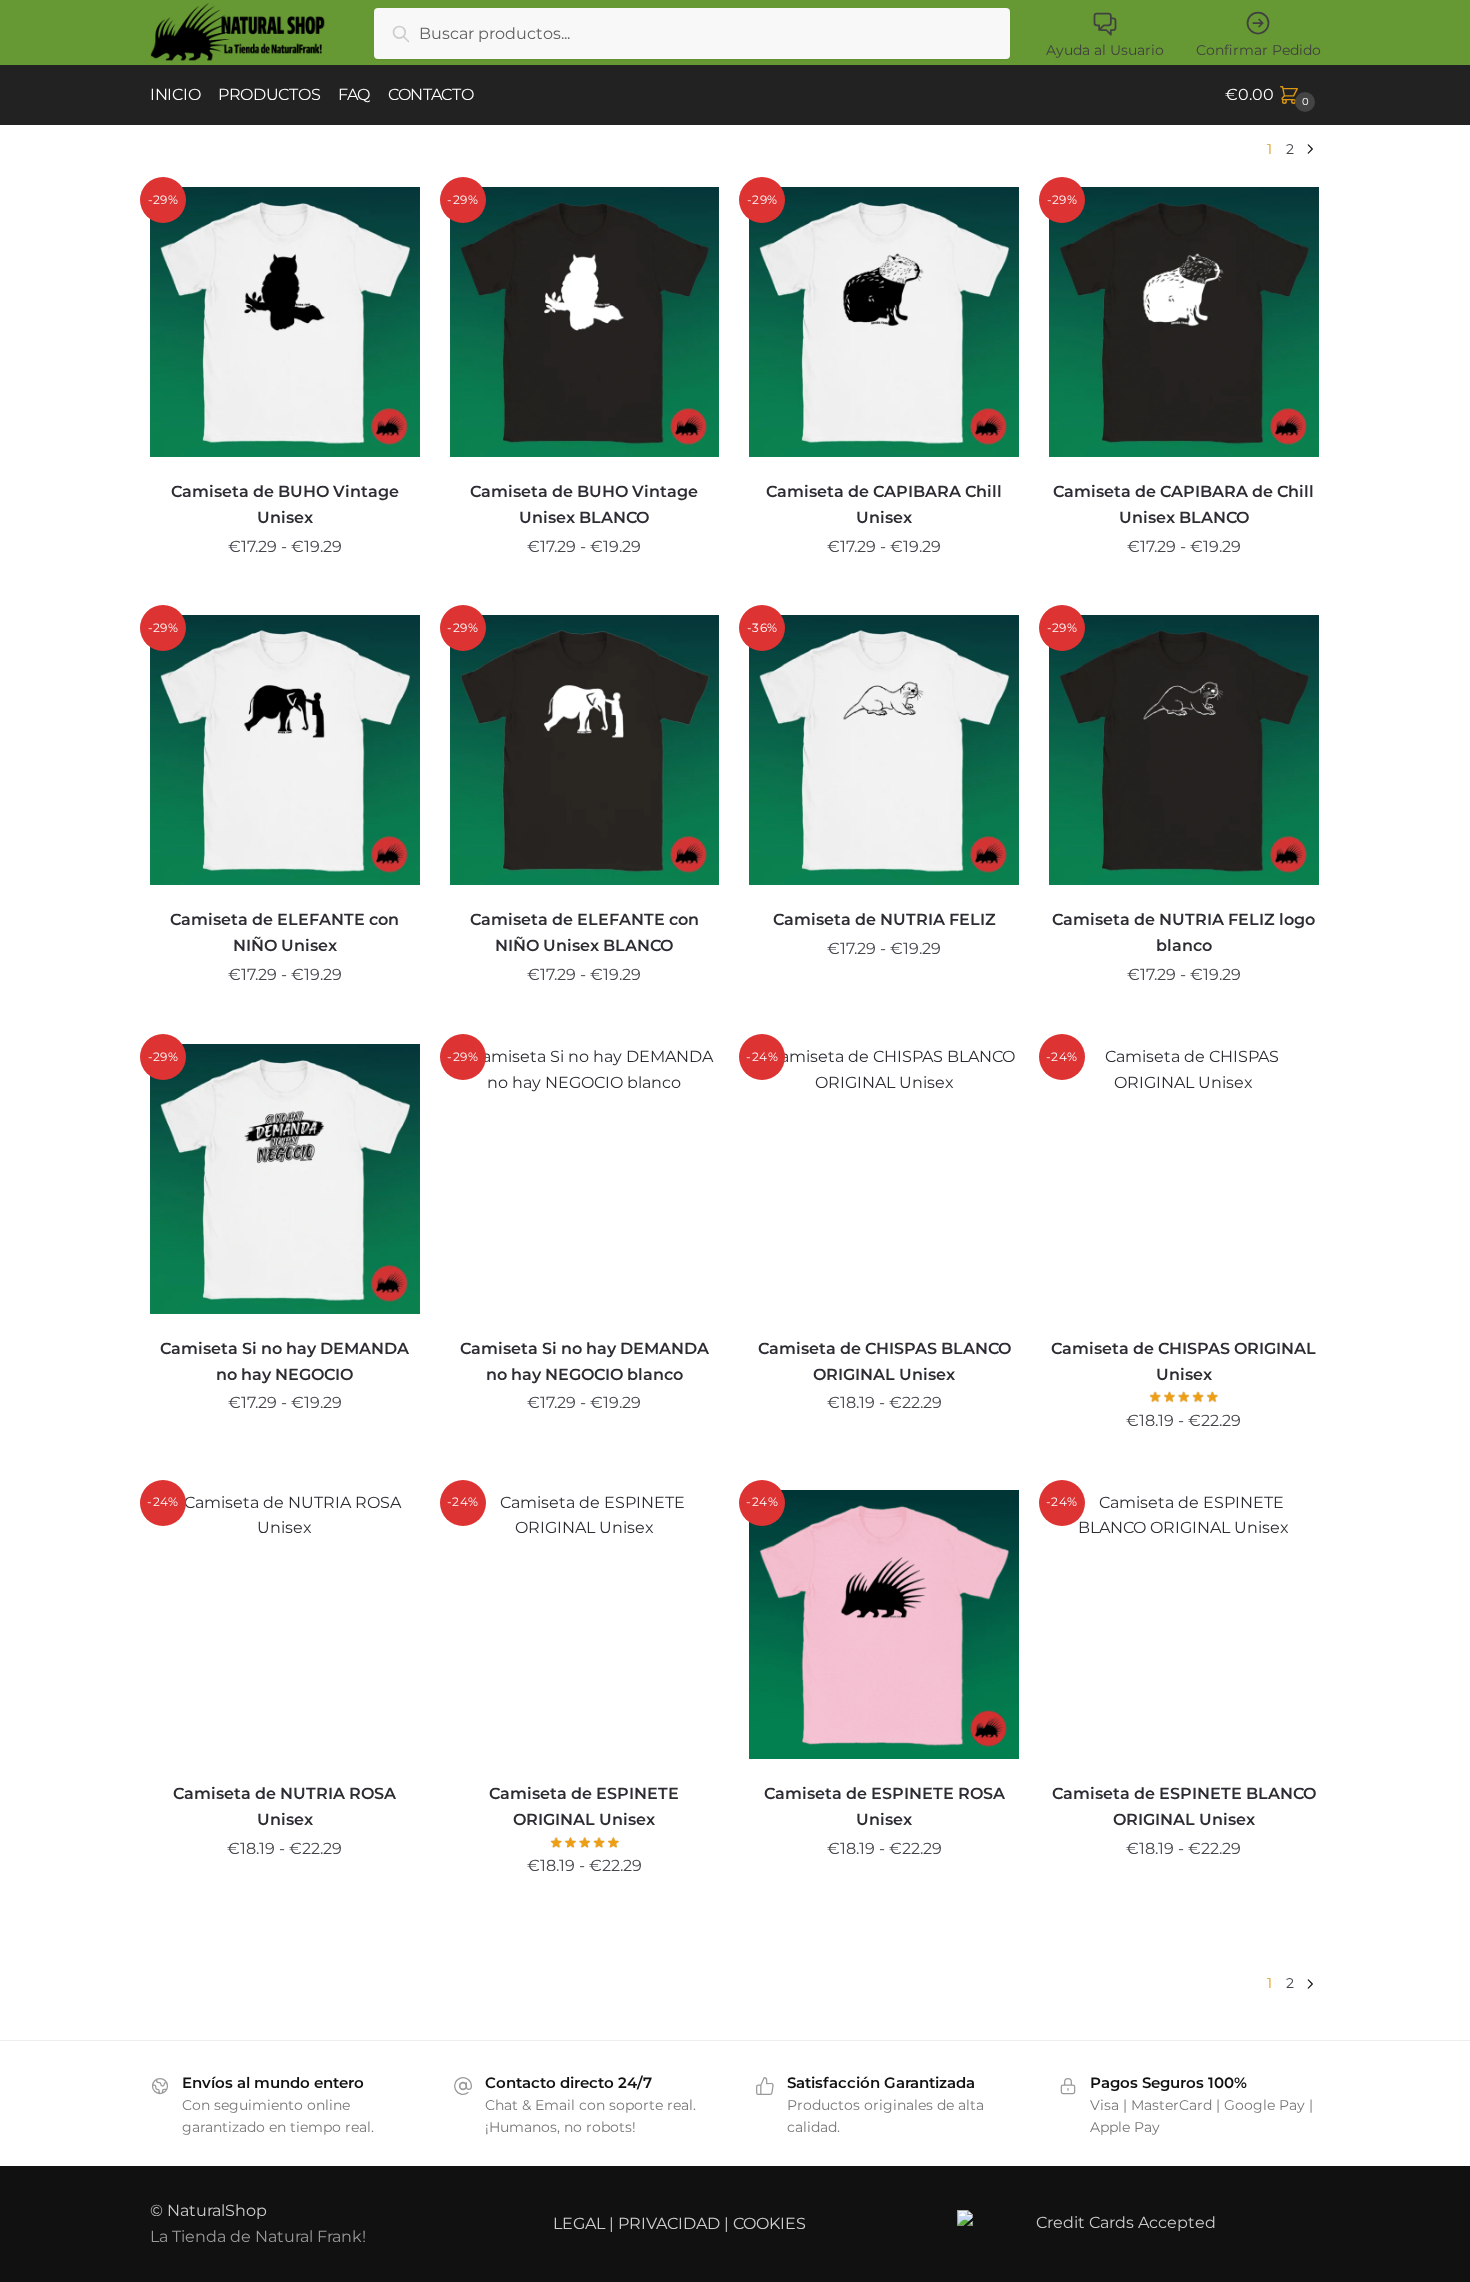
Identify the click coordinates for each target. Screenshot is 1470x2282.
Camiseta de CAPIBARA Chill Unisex (884, 504)
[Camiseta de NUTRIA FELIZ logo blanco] (1184, 750)
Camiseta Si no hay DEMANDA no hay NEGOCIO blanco (584, 1361)
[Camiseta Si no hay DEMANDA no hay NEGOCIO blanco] (585, 1179)
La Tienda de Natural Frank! (258, 2236)
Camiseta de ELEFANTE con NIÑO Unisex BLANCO (584, 932)
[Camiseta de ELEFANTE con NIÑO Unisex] (285, 750)
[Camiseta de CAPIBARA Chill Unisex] (884, 322)
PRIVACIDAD (669, 2223)
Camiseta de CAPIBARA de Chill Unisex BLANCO (1183, 504)
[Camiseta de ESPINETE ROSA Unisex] (884, 1625)
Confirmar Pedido (1258, 50)
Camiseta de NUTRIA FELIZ (884, 919)
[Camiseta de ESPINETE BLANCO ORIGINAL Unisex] (1184, 1625)
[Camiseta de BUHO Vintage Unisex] (285, 322)
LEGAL (579, 2223)
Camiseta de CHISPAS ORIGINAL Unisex (1183, 1361)
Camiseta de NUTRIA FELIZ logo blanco (1183, 932)
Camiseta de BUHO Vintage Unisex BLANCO (584, 504)
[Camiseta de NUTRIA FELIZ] (884, 750)
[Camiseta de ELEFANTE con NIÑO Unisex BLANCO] (585, 750)
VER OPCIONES (285, 592)
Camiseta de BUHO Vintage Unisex (285, 504)
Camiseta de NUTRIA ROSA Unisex (284, 1806)
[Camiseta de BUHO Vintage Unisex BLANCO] (585, 322)
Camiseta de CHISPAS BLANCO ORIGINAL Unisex (884, 1361)
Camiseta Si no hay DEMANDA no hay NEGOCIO (284, 1361)
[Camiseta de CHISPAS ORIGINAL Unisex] (1184, 1179)
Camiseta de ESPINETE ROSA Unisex (884, 1806)
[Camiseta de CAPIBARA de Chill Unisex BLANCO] (1184, 322)
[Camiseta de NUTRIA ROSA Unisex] (285, 1625)
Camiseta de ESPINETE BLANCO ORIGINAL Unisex (1184, 1806)
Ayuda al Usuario (1105, 50)
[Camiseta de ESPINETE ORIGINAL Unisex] (585, 1625)
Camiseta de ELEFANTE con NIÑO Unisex (284, 932)
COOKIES (769, 2223)
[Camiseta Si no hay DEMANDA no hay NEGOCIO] (285, 1179)
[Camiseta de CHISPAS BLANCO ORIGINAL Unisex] (884, 1179)
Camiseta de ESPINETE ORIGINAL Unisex (584, 1806)
